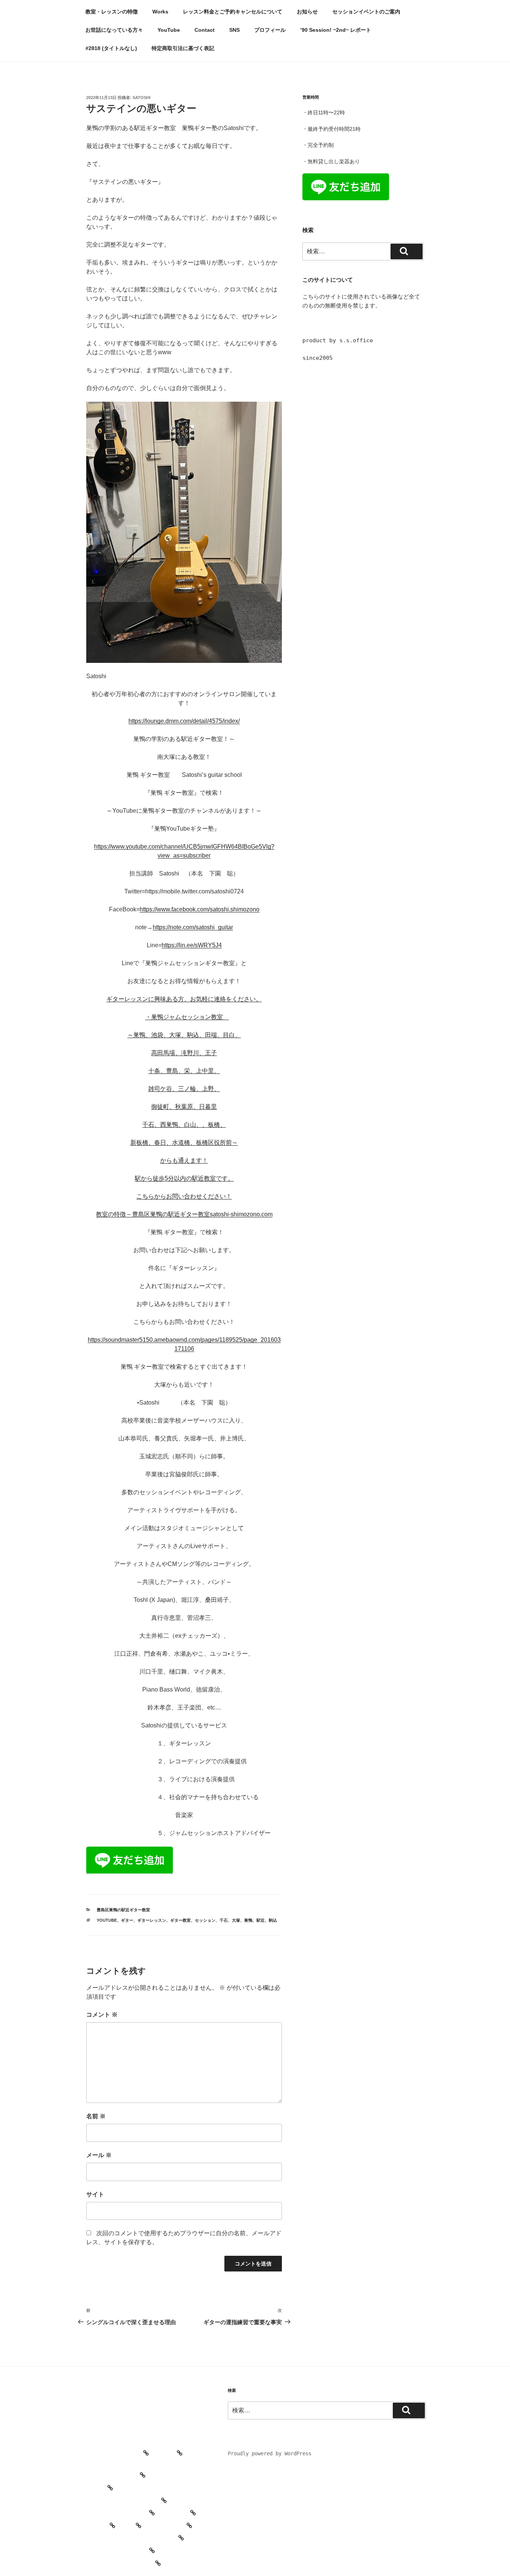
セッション (205, 1920)
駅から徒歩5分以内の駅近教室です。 (184, 1178)
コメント (102, 2015)
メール (99, 2155)
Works (160, 12)
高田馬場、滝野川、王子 (184, 1053)
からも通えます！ (184, 1160)
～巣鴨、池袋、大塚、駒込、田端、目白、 (184, 1035)
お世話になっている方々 (114, 30)
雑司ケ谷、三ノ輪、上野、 (184, 1089)
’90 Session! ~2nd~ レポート (336, 30)
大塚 (236, 1920)
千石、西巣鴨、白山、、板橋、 (184, 1125)
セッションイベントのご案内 (366, 12)
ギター (127, 1920)
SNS (234, 30)
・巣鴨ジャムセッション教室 (187, 1017)
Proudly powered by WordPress (270, 2453)
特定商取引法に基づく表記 (183, 48)
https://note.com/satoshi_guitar (193, 927)
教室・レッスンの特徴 (112, 12)
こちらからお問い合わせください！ (184, 1196)
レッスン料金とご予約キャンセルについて (233, 12)
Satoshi (142, 98)
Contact (205, 30)
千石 (224, 1920)
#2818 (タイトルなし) (111, 48)
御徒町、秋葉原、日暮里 (184, 1107)
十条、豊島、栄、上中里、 (184, 1071)
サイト (95, 2194)
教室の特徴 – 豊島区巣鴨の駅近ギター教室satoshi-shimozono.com (184, 1214)
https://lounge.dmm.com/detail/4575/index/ (184, 721)
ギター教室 (181, 1920)
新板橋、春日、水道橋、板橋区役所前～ (184, 1142)
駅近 (261, 1920)
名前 (96, 2116)
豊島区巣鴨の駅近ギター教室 (123, 1910)
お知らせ (307, 12)
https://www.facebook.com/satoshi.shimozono (200, 909)
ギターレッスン (152, 1920)
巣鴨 (248, 1920)
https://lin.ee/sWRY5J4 (192, 945)
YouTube (169, 30)
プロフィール (270, 30)
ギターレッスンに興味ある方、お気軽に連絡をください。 (184, 999)
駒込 (273, 1920)
